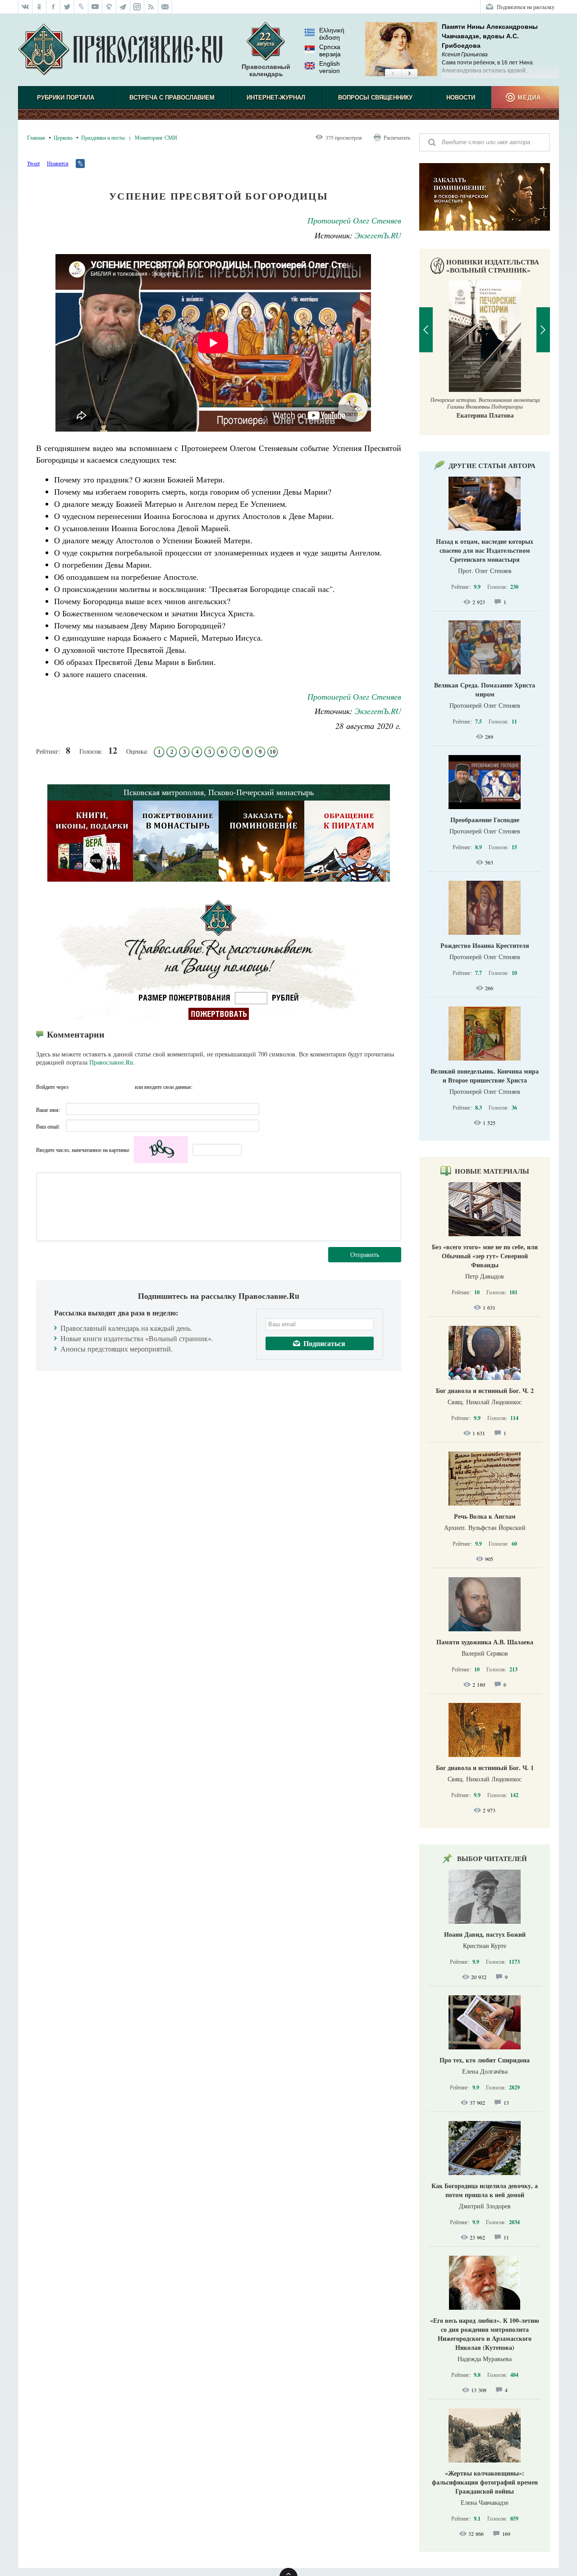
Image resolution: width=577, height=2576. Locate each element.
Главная (36, 137)
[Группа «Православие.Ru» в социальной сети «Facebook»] (53, 7)
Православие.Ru (111, 1062)
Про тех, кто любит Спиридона (485, 2060)
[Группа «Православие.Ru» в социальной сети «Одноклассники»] (39, 7)
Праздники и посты (103, 137)
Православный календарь (266, 70)
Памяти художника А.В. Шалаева (485, 1642)
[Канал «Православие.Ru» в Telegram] (123, 7)
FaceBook (78, 1087)
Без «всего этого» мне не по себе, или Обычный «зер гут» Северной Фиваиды (485, 1256)
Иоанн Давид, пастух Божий (485, 1934)
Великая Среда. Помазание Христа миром (485, 690)
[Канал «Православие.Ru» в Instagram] (137, 7)
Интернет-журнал (276, 98)
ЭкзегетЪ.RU (378, 235)
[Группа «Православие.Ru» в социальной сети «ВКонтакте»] (25, 7)
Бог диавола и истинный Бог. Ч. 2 (485, 1390)
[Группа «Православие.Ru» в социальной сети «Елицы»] (109, 7)
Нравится (58, 163)
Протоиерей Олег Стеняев (354, 220)
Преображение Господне (485, 820)
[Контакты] (165, 7)
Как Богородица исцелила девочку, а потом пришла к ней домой (485, 2190)
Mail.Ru (127, 1087)
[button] (393, 74)
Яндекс (110, 1087)
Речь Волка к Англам (485, 1516)
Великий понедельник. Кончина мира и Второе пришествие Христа (485, 1076)
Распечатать (397, 137)
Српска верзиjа (330, 50)
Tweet (33, 163)
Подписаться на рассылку (526, 7)
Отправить (365, 1254)
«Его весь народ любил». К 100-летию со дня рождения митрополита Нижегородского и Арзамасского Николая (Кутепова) (485, 2334)
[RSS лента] (151, 7)
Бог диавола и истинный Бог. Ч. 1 (485, 1768)
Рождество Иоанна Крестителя (485, 945)
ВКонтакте (94, 1087)
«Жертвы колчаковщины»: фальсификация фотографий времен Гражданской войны (485, 2482)
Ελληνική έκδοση (332, 34)
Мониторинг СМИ (156, 137)
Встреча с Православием (172, 98)
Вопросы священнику (375, 98)
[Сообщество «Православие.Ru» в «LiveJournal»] (81, 7)
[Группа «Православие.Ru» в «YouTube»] (95, 7)
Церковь (63, 137)
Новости (461, 98)
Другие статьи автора (492, 465)
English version (330, 67)
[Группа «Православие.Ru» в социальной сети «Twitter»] (67, 7)
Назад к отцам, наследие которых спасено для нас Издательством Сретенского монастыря (485, 550)
